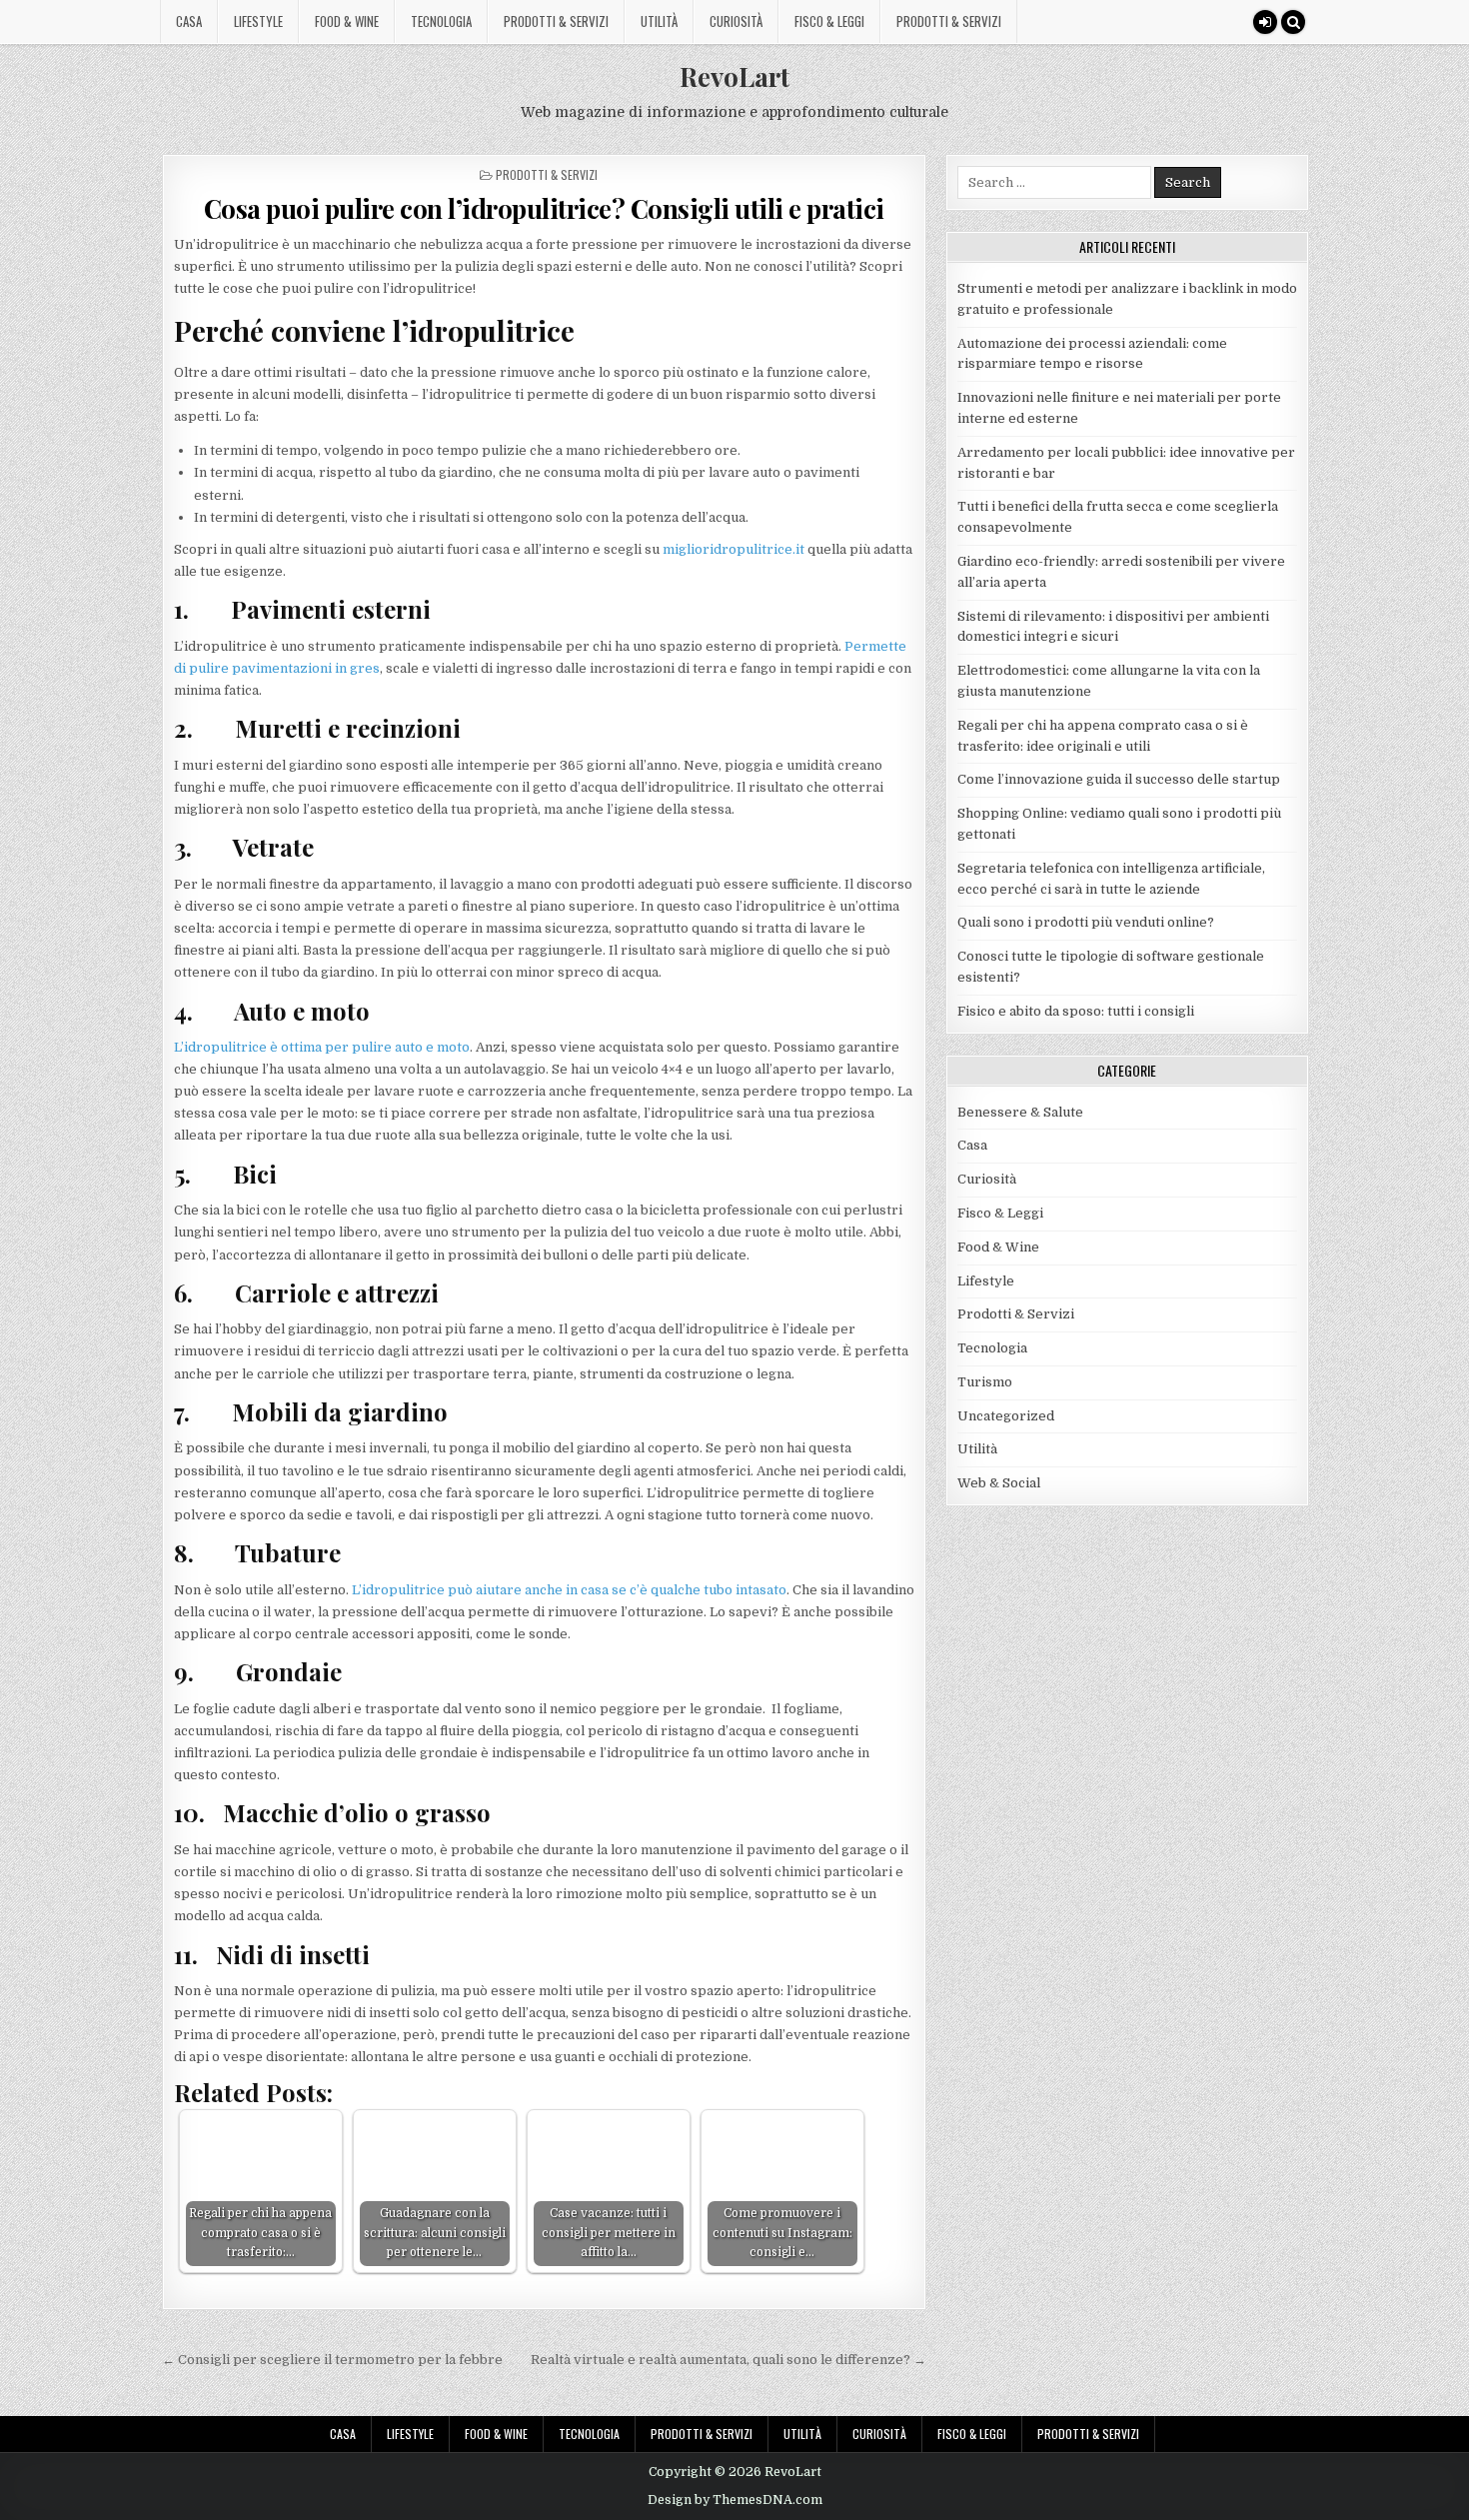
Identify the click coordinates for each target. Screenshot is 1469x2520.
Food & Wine (347, 21)
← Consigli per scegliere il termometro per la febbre (332, 2360)
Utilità (659, 21)
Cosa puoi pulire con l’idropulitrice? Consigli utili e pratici (544, 208)
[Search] (1293, 22)
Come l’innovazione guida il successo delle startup (1119, 779)
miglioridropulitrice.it (734, 549)
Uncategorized (1006, 1416)
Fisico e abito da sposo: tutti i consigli (1076, 1011)
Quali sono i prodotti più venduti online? (1086, 922)
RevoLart (734, 76)
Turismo (985, 1382)
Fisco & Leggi (829, 21)
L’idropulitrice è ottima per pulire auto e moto (322, 1047)
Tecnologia (441, 21)
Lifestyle (258, 21)
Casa (189, 21)
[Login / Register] (1265, 22)
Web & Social (999, 1483)
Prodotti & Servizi (556, 21)
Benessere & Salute (1020, 1112)
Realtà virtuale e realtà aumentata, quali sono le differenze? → (729, 2360)
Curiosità (736, 21)
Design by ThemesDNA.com (735, 2500)
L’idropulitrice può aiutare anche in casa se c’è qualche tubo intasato (569, 1590)
